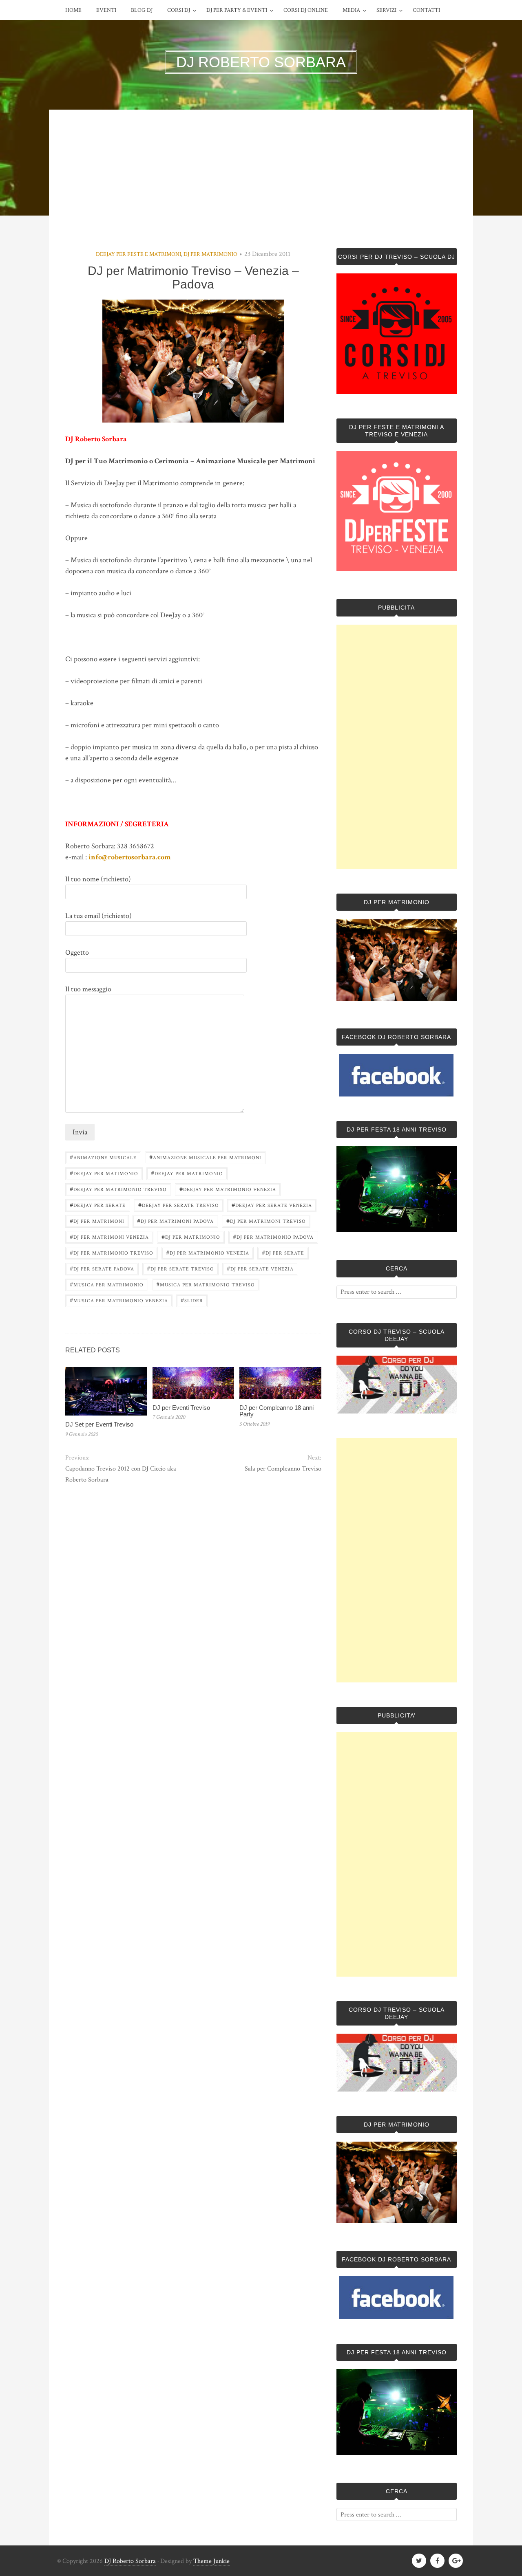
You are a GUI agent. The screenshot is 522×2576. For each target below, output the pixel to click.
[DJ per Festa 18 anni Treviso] (397, 1230)
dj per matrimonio (191, 1236)
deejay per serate (98, 1205)
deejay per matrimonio (187, 1173)
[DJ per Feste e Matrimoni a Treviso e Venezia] (397, 569)
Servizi (386, 10)
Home (73, 10)
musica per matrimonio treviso (206, 1284)
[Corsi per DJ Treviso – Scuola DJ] (397, 334)
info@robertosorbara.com (130, 857)
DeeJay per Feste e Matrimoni (138, 254)
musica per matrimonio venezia (119, 1300)
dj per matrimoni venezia (109, 1236)
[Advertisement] (261, 187)
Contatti (426, 10)
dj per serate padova (102, 1268)
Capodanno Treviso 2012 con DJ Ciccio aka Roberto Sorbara (121, 1474)
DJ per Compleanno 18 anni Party (276, 1411)
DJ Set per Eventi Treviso (99, 1424)
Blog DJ (142, 10)
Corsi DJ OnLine (306, 10)
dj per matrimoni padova (175, 1221)
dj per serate (283, 1252)
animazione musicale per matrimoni (205, 1157)
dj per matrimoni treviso (266, 1221)
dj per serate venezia (260, 1268)
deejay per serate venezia (272, 1205)
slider (192, 1300)
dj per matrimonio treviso (112, 1252)
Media (351, 10)
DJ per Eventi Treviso (181, 1408)
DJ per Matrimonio (210, 254)
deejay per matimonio (104, 1173)
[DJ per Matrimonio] (397, 999)
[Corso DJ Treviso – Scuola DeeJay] (397, 1385)
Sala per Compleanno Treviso (283, 1469)
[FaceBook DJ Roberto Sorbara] (397, 1075)
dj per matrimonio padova (273, 1236)
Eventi (106, 10)
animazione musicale (103, 1157)
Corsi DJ (179, 10)
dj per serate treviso (180, 1268)
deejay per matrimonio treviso (118, 1189)
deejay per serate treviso (179, 1205)
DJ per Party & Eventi (237, 10)
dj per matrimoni (97, 1221)
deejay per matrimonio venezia (228, 1189)
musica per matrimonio (107, 1284)
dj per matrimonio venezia (208, 1252)
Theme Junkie (211, 2561)
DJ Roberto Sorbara (130, 2561)
